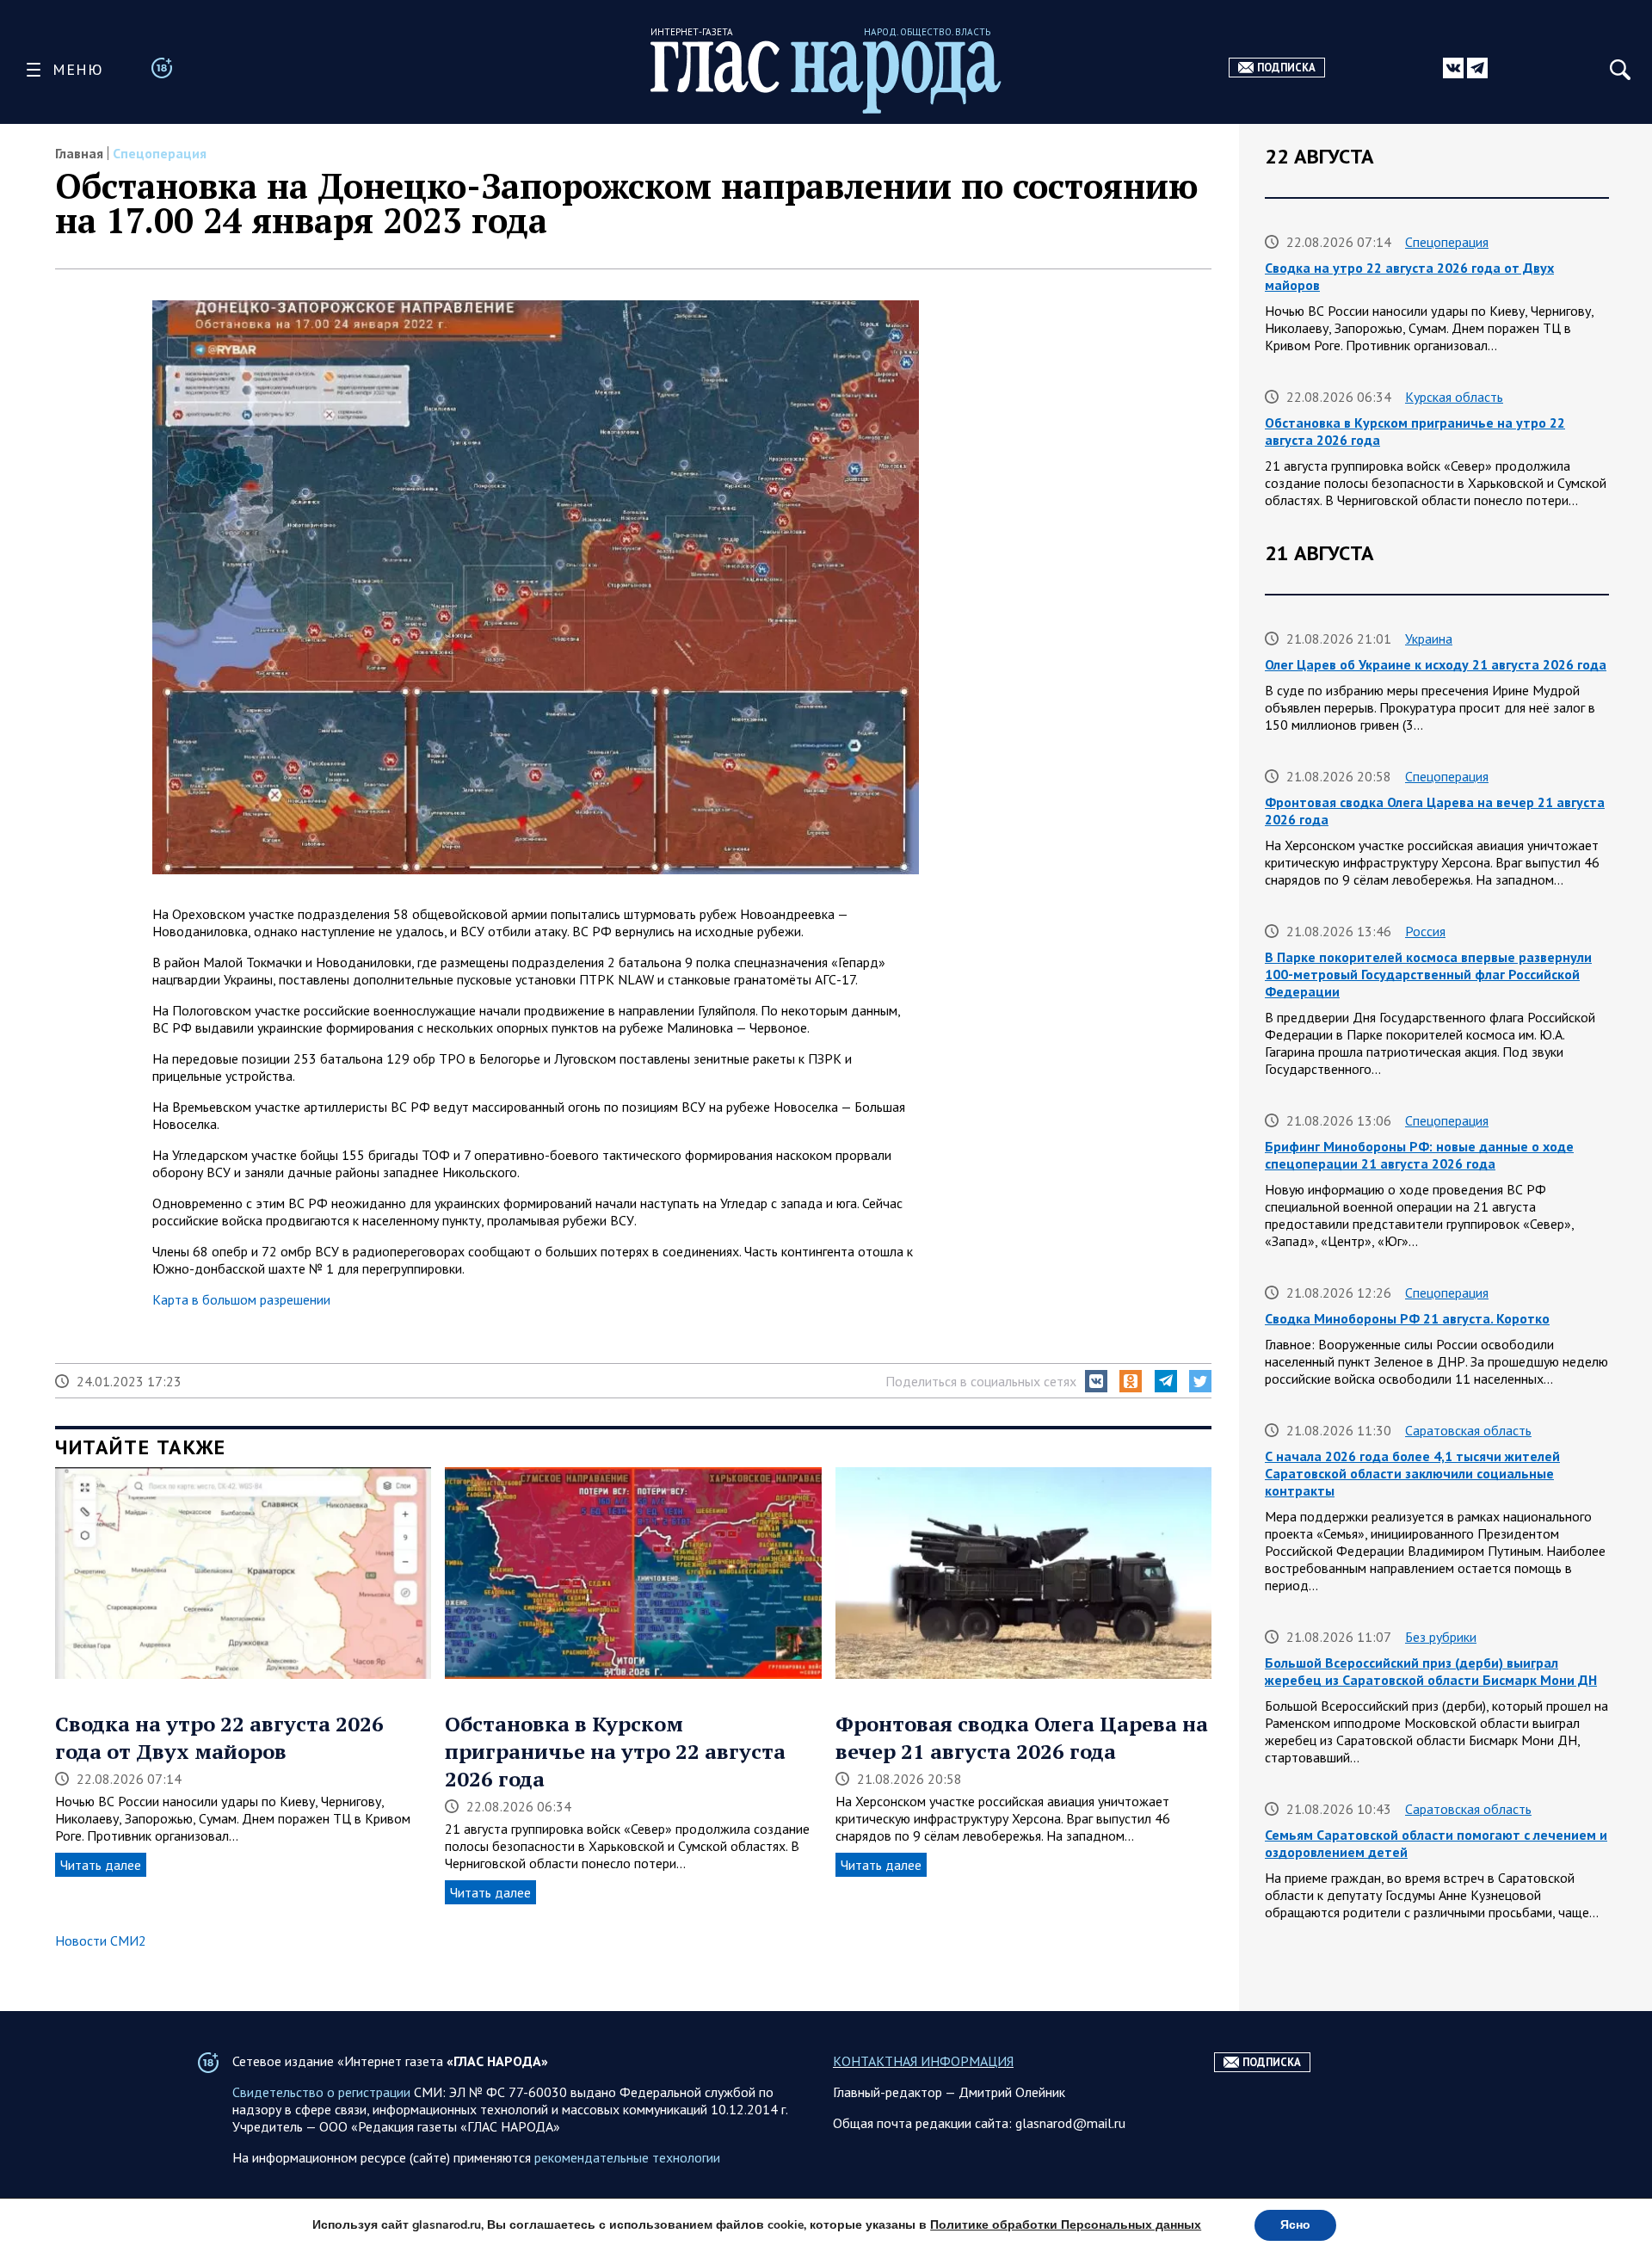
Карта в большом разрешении (241, 1299)
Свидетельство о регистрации (321, 2092)
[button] (1096, 1381)
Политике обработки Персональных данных (1066, 2225)
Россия (1425, 931)
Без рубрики (1441, 1637)
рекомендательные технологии (627, 2157)
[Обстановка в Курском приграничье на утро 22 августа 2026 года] (633, 1575)
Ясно (1295, 2225)
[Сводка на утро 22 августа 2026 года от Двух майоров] (243, 1575)
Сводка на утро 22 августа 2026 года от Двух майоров (219, 1737)
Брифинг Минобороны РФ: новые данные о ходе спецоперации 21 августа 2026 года (1419, 1155)
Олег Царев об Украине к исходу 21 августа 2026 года (1436, 664)
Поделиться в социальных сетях (981, 1381)
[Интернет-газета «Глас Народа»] (826, 77)
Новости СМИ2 (101, 1940)
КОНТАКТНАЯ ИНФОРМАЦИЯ (923, 2061)
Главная (79, 153)
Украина (1429, 639)
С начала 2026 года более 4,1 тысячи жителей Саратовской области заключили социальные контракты (1412, 1473)
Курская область (1454, 397)
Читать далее (101, 1865)
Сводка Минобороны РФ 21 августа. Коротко (1407, 1318)
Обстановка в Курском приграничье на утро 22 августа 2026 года (615, 1751)
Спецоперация (160, 153)
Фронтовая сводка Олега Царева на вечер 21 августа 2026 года (1022, 1737)
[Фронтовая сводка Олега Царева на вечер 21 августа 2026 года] (1023, 1575)
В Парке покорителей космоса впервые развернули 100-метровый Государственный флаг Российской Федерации (1428, 974)
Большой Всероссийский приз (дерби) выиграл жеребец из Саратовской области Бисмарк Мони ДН (1431, 1671)
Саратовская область (1468, 1430)
